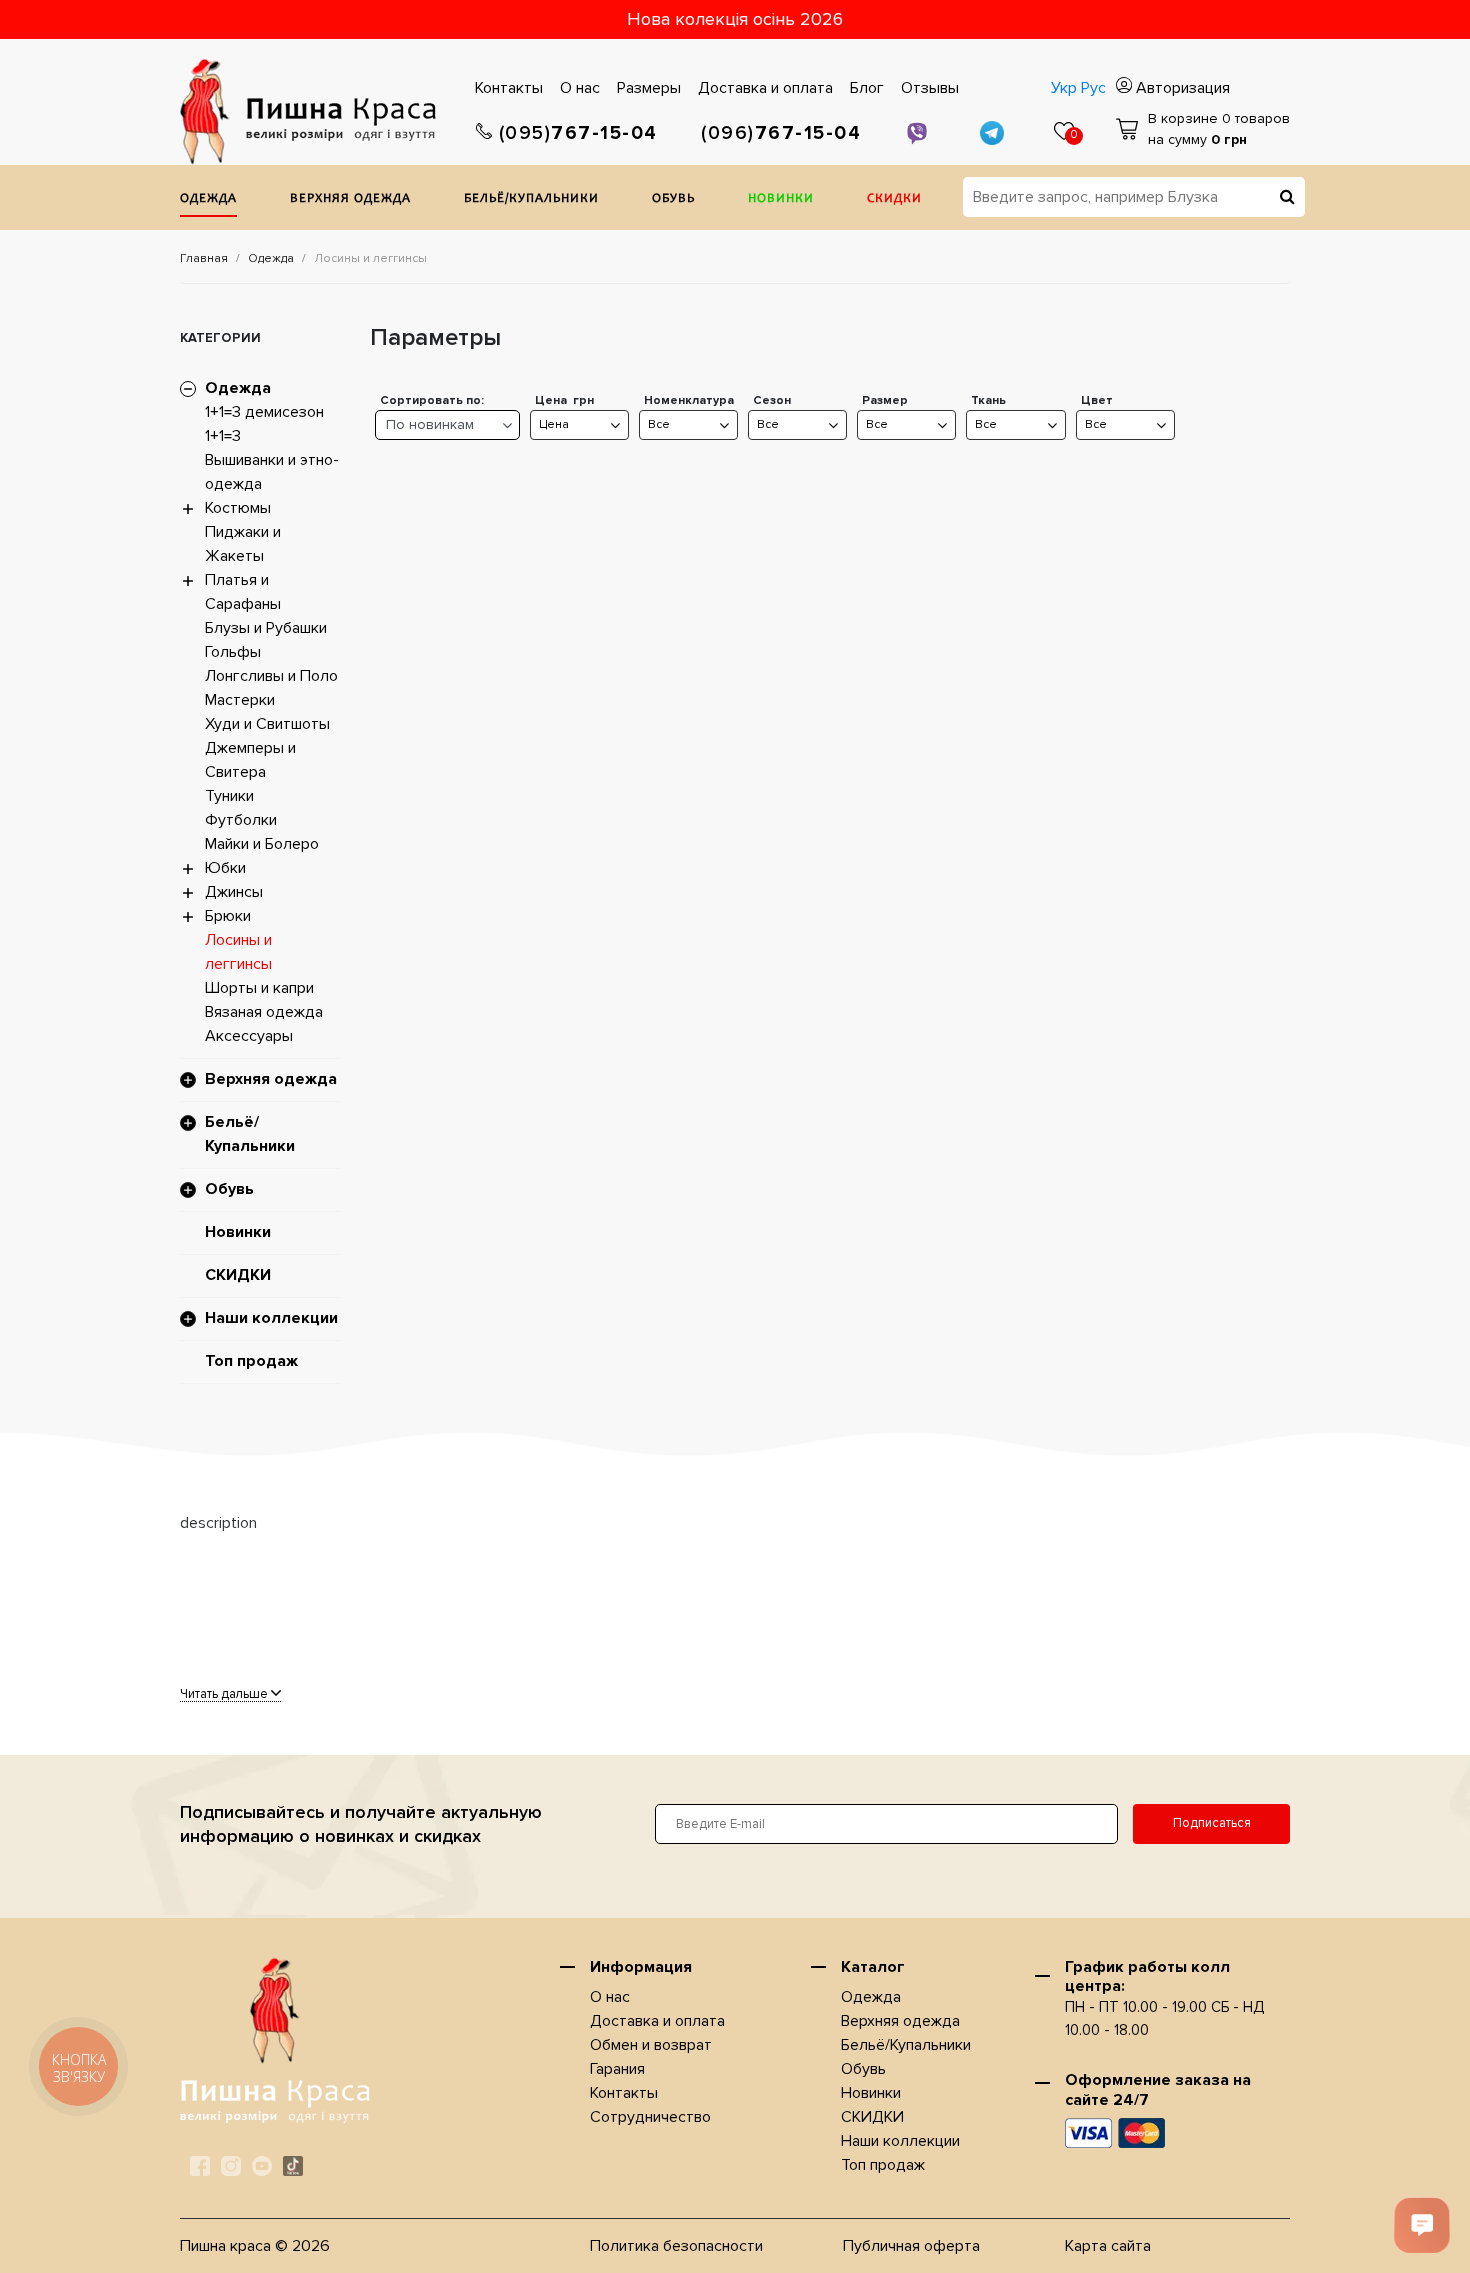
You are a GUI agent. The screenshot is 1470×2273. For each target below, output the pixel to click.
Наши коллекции (271, 1318)
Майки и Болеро (262, 844)
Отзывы (930, 88)
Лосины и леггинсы (238, 952)
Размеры (649, 88)
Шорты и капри (259, 988)
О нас (580, 88)
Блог (867, 88)
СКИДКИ (894, 199)
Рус (1093, 88)
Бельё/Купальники (531, 199)
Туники (229, 796)
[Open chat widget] (1422, 2225)
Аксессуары (249, 1036)
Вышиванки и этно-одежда (272, 472)
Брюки (228, 916)
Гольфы (233, 652)
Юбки (225, 868)
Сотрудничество (650, 2117)
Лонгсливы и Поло (271, 676)
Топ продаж (251, 1361)
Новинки (781, 199)
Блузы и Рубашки (266, 628)
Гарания (617, 2069)
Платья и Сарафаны (243, 592)
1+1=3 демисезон (264, 412)
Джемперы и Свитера (250, 760)
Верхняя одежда (350, 199)
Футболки (241, 820)
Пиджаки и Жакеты (243, 544)
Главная (204, 258)
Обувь (673, 199)
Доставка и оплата (765, 88)
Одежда (208, 199)
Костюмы (238, 508)
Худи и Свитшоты (267, 724)
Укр (1064, 88)
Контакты (509, 88)
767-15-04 (578, 133)
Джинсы (234, 892)
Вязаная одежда (264, 1012)
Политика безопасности (676, 2246)
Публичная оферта (911, 2246)
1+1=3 (223, 436)
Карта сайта (1108, 2246)
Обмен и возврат (651, 2045)
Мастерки (240, 700)
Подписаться (1212, 1823)
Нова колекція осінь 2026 (735, 19)
